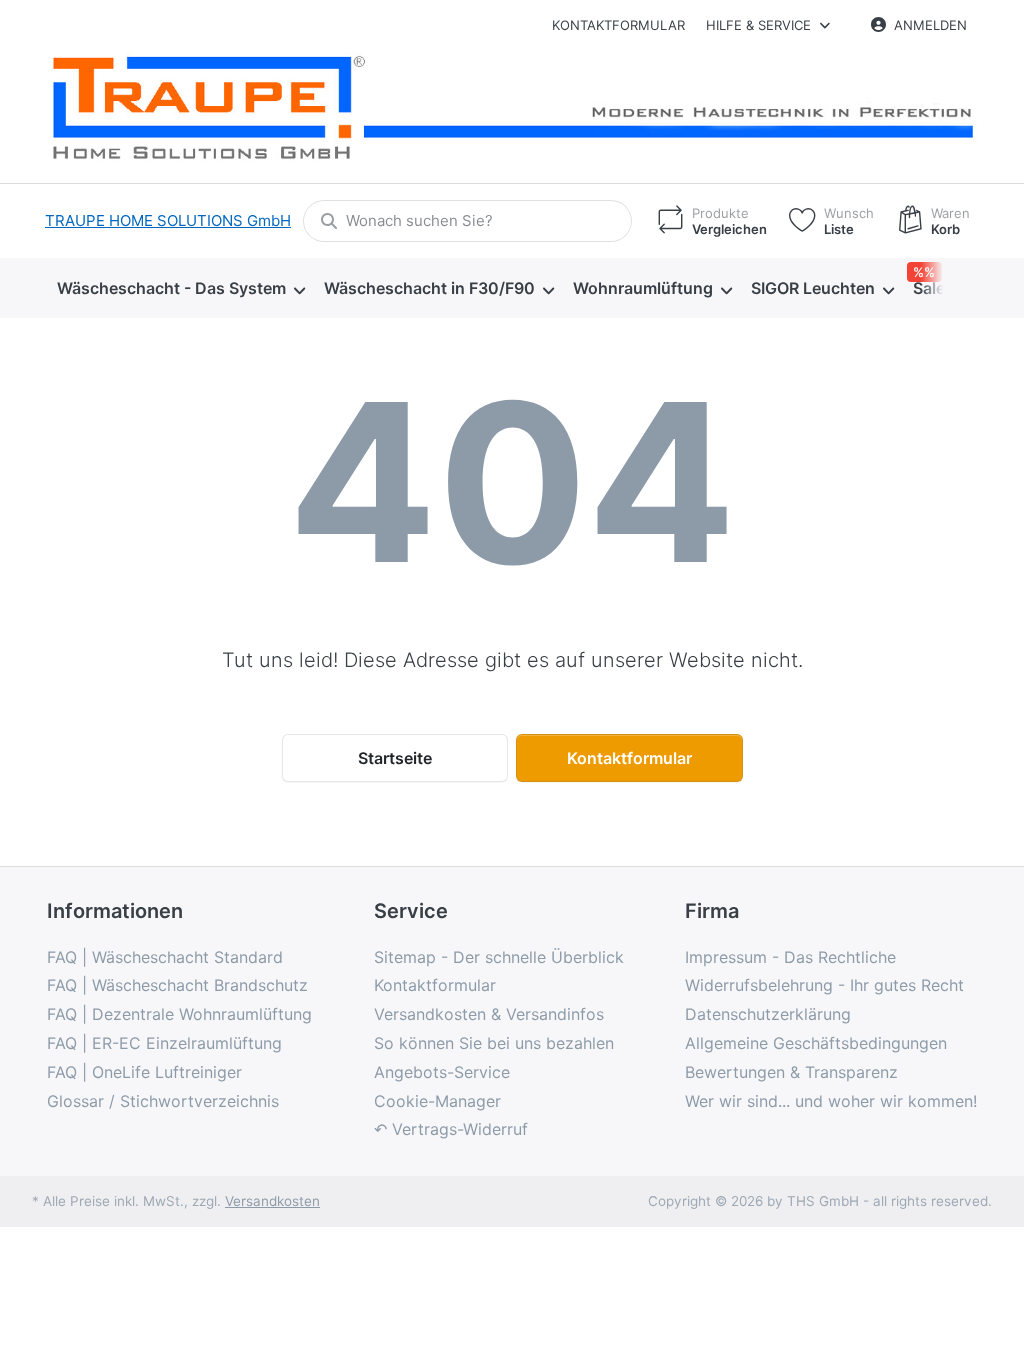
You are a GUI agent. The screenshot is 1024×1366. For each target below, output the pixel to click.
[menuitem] (180, 288)
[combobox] (467, 221)
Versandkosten (272, 1201)
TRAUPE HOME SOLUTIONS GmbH (168, 220)
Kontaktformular (618, 25)
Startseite (395, 758)
